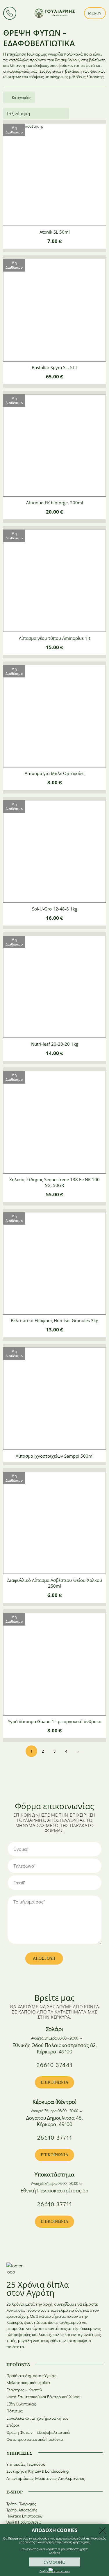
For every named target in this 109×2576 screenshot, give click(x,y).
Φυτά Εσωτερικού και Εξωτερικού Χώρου (44, 2397)
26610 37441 (55, 2065)
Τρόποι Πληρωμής (21, 2504)
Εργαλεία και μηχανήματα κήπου (37, 2418)
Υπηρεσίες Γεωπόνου (26, 2464)
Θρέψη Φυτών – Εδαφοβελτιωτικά (38, 2432)
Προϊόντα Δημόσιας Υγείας (31, 2376)
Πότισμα (15, 2411)
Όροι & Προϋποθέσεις (24, 2522)
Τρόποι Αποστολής (22, 2510)
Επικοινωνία (54, 2082)
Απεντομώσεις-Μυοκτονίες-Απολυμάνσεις (46, 2478)
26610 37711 (55, 2137)
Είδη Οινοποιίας (21, 2404)
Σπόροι (13, 2425)
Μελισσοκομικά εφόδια (28, 2382)
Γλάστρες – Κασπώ (24, 2390)
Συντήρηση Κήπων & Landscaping (37, 2471)
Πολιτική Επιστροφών (24, 2516)
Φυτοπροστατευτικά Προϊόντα (35, 2439)
